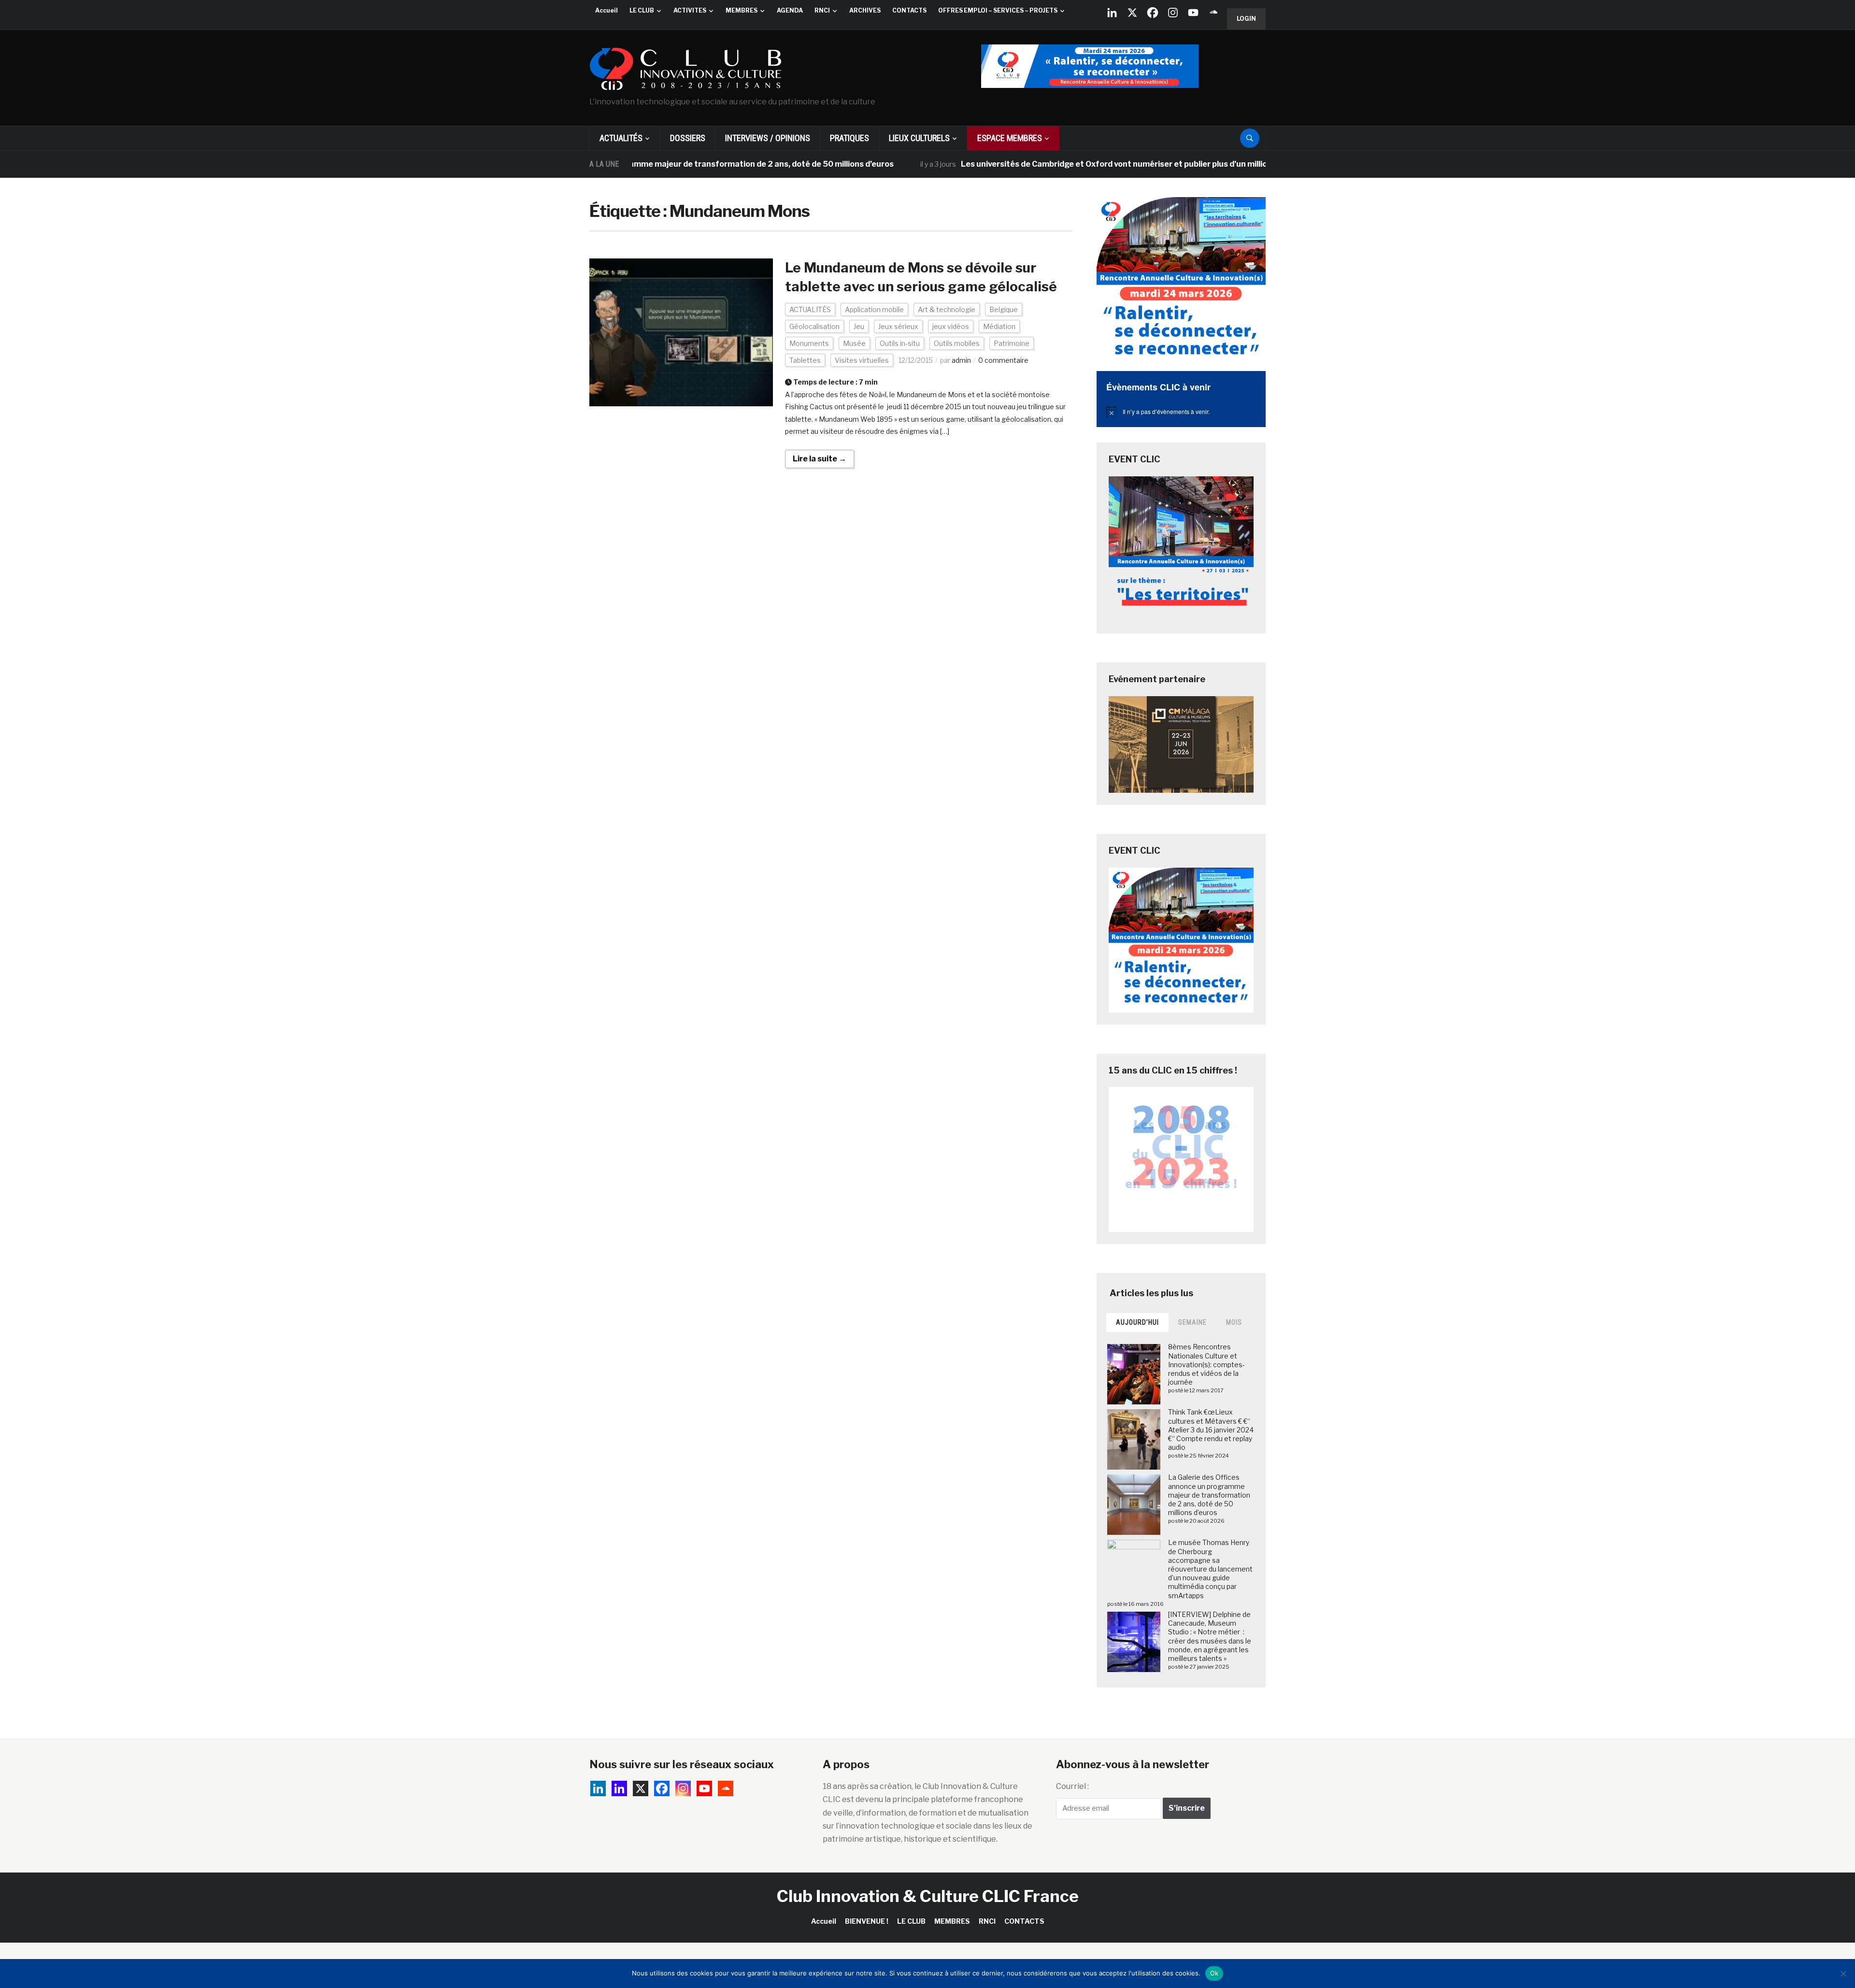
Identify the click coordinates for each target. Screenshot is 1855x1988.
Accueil (606, 10)
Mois (1234, 1322)
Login (1246, 19)
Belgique (1004, 309)
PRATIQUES (849, 138)
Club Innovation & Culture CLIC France (928, 1896)
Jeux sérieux (898, 326)
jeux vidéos (951, 326)
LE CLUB (642, 10)
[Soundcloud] (1213, 13)
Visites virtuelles (862, 360)
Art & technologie (947, 309)
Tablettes (805, 360)
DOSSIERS (688, 138)
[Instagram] (1173, 13)
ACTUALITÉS (621, 138)
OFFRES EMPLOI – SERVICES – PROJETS (998, 10)
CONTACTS (909, 10)
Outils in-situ (900, 343)
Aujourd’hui (1137, 1322)
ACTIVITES (690, 10)
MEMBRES (742, 10)
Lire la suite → (820, 459)
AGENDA (790, 10)
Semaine (1192, 1322)
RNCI (822, 10)
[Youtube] (1193, 13)
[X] (1132, 13)
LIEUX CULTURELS (919, 138)
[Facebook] (1153, 13)
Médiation (999, 326)
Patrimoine (1012, 343)
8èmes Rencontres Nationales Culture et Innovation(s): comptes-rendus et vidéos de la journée (1206, 1364)
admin (961, 360)
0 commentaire (1003, 360)
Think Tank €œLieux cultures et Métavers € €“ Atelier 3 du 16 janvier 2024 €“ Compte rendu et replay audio (1211, 1430)
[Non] (1843, 1974)
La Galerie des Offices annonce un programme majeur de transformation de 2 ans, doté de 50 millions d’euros (1209, 1495)
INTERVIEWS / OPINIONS (768, 138)
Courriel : (1072, 1786)
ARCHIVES (865, 10)
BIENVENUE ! (867, 1921)
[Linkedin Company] (1112, 13)
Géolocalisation (814, 326)
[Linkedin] (619, 1788)
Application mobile (874, 309)
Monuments (809, 343)
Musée (854, 343)
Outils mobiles (957, 343)
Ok (1214, 1973)
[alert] (1181, 412)
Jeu (859, 326)
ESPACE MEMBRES (1010, 138)
